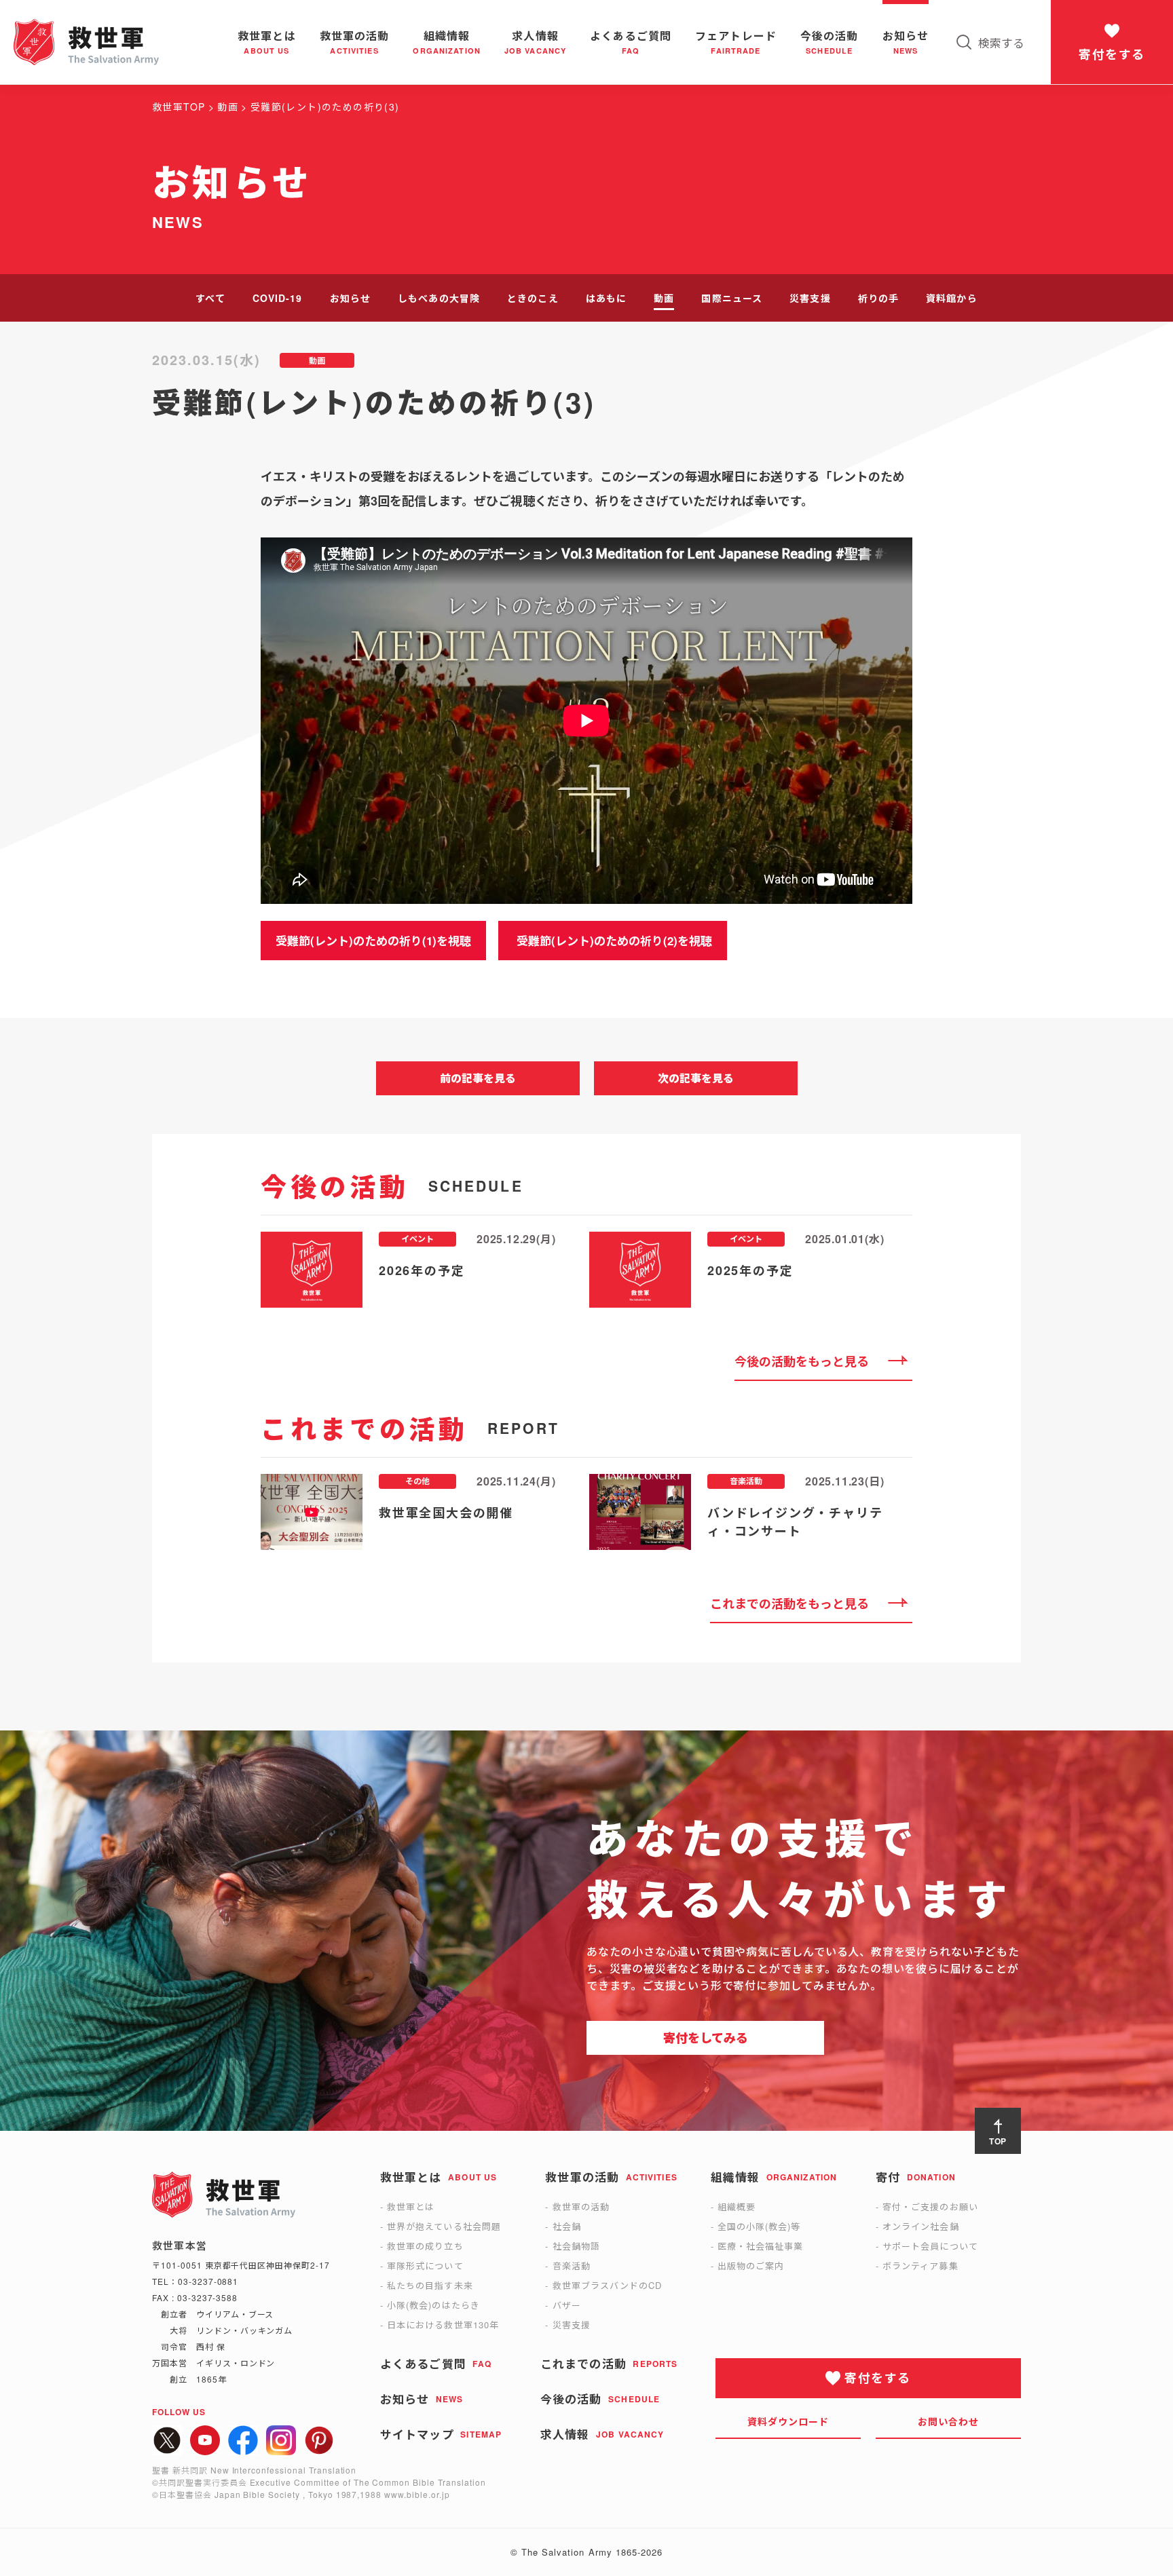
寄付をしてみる (706, 2038)
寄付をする (1112, 54)
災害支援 (810, 298)
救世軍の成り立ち (425, 2246)
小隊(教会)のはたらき (433, 2305)
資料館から (952, 298)
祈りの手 (878, 298)
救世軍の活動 (581, 2206)
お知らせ (350, 298)
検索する (1001, 42)
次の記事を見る (696, 1078)
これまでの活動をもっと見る (789, 1604)
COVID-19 (278, 298)
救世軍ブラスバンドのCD (607, 2285)
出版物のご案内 (751, 2266)
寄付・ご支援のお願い (930, 2206)
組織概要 (737, 2206)
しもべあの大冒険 (439, 298)
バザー (567, 2305)
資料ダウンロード (788, 2421)
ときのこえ (533, 298)
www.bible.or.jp (417, 2494)
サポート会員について (930, 2246)
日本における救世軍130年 (443, 2325)
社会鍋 (567, 2226)
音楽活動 (572, 2266)
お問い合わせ (949, 2421)
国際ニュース (732, 298)
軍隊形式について (425, 2266)
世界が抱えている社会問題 (444, 2226)
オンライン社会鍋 (920, 2226)
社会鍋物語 (576, 2246)
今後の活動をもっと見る (802, 1361)
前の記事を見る (478, 1078)
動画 (664, 298)
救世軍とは (411, 2206)
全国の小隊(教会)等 (759, 2226)
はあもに (606, 298)
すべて (210, 298)
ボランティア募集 (920, 2266)
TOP (998, 2141)
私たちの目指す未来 (430, 2285)
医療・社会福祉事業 (760, 2246)
